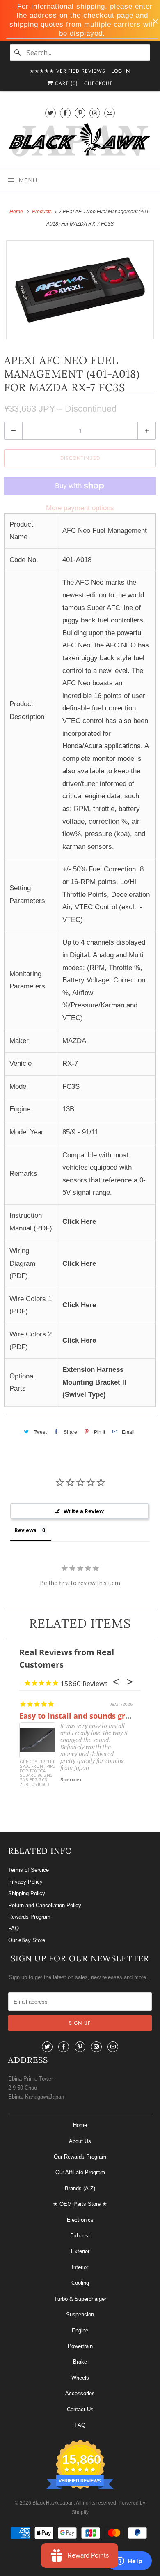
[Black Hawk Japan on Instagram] (95, 113)
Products (42, 212)
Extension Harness (93, 1370)
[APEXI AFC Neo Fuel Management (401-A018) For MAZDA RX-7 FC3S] (80, 290)
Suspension (80, 2314)
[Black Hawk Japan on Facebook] (65, 113)
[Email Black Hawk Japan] (110, 113)
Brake (80, 2362)
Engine (80, 2331)
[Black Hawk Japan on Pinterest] (80, 113)
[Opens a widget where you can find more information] (129, 2562)
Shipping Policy (27, 1893)
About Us (80, 2141)
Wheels (80, 2378)
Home (80, 2125)
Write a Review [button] (84, 1511)
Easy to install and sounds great (78, 1716)
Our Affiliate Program (80, 2172)
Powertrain (80, 2346)
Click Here (79, 1222)
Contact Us (80, 2409)
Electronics (80, 2220)
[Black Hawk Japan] (80, 141)
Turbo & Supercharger (80, 2299)
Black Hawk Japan (53, 2503)
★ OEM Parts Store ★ (80, 2204)
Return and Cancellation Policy (45, 1905)
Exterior (80, 2251)
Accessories (80, 2393)
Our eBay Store (27, 1940)
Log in (121, 71)
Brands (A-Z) (80, 2188)
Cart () (65, 83)
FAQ (14, 1928)
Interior (80, 2267)
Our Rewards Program (80, 2157)
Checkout (98, 83)
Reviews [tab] (25, 1530)
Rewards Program (29, 1917)
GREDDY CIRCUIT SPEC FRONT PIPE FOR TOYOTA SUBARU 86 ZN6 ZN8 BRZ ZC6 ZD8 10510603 (37, 1773)
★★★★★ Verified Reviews (67, 71)
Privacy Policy (25, 1882)
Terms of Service (29, 1870)
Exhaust (80, 2236)
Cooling (80, 2283)
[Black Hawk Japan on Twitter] (50, 113)
